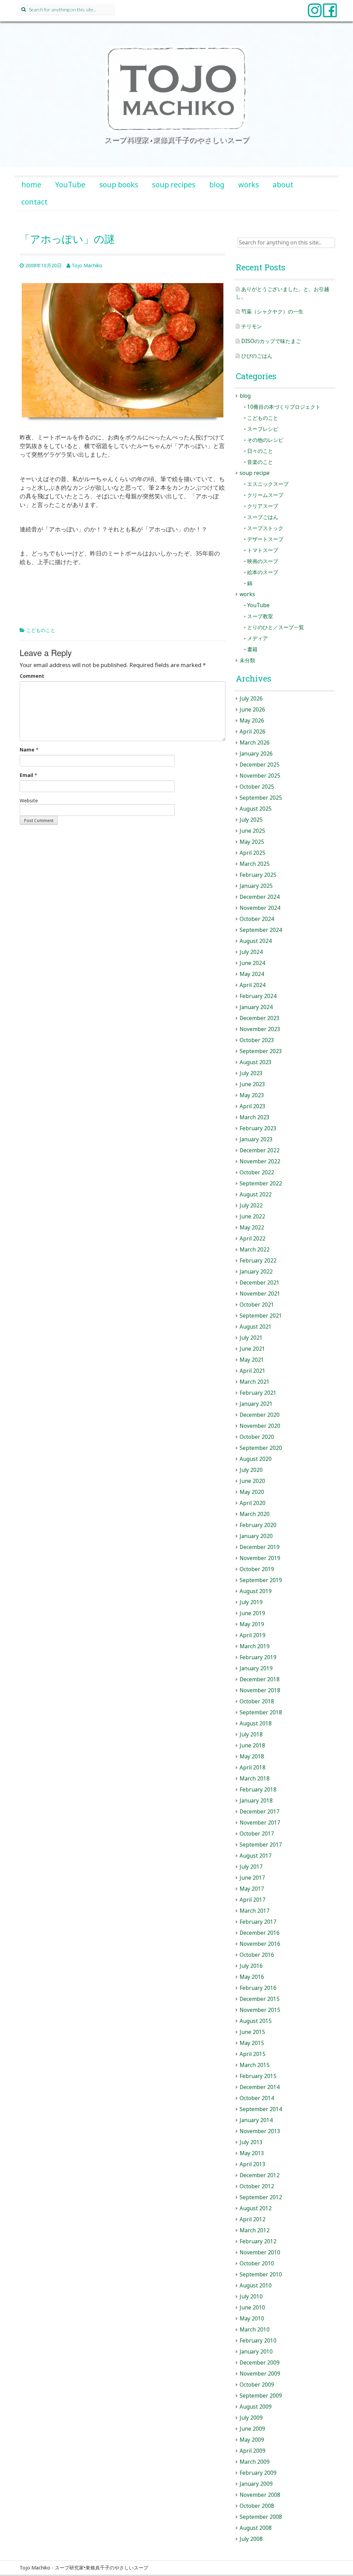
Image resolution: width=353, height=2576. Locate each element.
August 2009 (256, 2407)
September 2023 (261, 1051)
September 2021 (261, 1316)
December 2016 (260, 1933)
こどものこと (41, 630)
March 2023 (255, 1117)
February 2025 (258, 875)
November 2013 (260, 2131)
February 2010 (258, 2341)
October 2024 (257, 919)
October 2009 (257, 2385)
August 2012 (256, 2208)
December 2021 (260, 1283)
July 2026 (251, 699)
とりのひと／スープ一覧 (276, 627)
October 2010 (257, 2263)
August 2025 (256, 809)
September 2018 (261, 1712)
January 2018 (256, 1801)
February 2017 (258, 1922)
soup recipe (255, 473)
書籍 (252, 649)
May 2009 (252, 2440)
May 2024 (252, 974)
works (249, 185)
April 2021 (253, 1371)
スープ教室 (260, 616)
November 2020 (260, 1426)
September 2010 (261, 2274)
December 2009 (260, 2363)
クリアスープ (263, 506)
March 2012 (255, 2230)
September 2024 (261, 930)
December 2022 (260, 1150)
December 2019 (260, 1547)
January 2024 (256, 1007)
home (31, 185)
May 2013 (252, 2153)
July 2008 (251, 2539)
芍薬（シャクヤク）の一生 (272, 311)
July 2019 (251, 1602)
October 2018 (257, 1701)
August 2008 (256, 2528)
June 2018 (252, 1746)
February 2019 (258, 1657)
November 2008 (260, 2495)
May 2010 (252, 2319)
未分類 (247, 660)
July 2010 (251, 2297)
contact (34, 202)
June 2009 (252, 2429)
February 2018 (258, 1790)
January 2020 (256, 1536)
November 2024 (260, 908)
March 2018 (255, 1779)
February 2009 (258, 2473)
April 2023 (253, 1106)
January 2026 (256, 754)
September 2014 (261, 2109)
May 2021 (252, 1360)
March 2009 (255, 2462)
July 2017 (251, 1867)
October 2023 (257, 1040)
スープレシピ (263, 429)
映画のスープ (263, 561)
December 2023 (260, 1018)
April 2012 (253, 2219)
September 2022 (261, 1183)
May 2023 (252, 1095)
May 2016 (252, 1977)
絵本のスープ (263, 572)
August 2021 (256, 1327)
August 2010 (256, 2286)
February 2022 (258, 1261)
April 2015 (253, 2054)
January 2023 (256, 1139)
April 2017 (253, 1900)
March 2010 (255, 2330)
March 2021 (255, 1382)
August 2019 (256, 1591)
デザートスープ (265, 539)
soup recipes (174, 185)
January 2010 (256, 2352)
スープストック (265, 528)
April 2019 (253, 1635)
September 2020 (261, 1448)
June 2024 (252, 963)
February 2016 (258, 1988)
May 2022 (252, 1228)
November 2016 (260, 1944)
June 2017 (252, 1878)
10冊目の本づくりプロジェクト (284, 407)
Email (26, 775)
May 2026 (252, 721)
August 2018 (256, 1723)
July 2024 (251, 952)
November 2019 (260, 1558)
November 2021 (260, 1294)
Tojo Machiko (87, 265)
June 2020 (252, 1481)
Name (27, 750)
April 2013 (253, 2164)
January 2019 (256, 1668)
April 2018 (253, 1768)
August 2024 (256, 941)
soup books (119, 185)
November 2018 (260, 1690)
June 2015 (252, 2032)
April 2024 (253, 985)
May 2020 (252, 1492)
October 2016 (257, 1955)
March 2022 (255, 1250)
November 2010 (260, 2252)
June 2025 (252, 831)
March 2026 (255, 743)
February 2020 (258, 1525)
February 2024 (258, 996)
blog (217, 185)
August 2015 (256, 2021)
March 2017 (255, 1911)
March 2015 (255, 2065)
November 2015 (260, 2010)
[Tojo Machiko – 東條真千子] (176, 89)
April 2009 (253, 2451)
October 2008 (257, 2506)
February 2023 (258, 1128)
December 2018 (260, 1679)
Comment (32, 676)
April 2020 (253, 1503)
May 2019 (252, 1624)
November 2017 (260, 1823)
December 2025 (260, 765)
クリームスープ (265, 495)
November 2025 (260, 776)
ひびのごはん (257, 356)
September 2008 (261, 2517)
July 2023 (251, 1073)
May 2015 (252, 2043)
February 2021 (258, 1393)
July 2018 (251, 1734)
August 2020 (256, 1459)
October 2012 (257, 2186)
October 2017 (257, 1834)
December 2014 (260, 2087)
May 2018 (252, 1757)
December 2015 (260, 1999)
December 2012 (260, 2175)
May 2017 (252, 1889)
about (283, 185)
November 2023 (260, 1029)
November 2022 (260, 1161)
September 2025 (261, 798)
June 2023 (252, 1084)
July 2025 (251, 820)
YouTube (70, 185)
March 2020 (255, 1514)
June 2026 (252, 710)
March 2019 (255, 1646)
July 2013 (251, 2142)
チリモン (252, 326)
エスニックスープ (268, 484)
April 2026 (253, 732)
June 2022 (252, 1217)
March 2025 (255, 864)
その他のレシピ (265, 440)
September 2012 (261, 2197)
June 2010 (252, 2308)
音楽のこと (260, 462)
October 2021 (257, 1305)
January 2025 (256, 886)
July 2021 (251, 1338)
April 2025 (253, 853)
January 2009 (256, 2484)
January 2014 (256, 2120)
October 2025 (257, 787)
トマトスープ (263, 550)
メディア (258, 638)
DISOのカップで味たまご (271, 341)
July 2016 (251, 1966)
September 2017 (261, 1845)
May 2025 (252, 842)
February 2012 (258, 2241)
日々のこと (260, 451)
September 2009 (261, 2396)
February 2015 (258, 2076)
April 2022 (253, 1239)
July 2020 (251, 1470)
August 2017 (256, 1856)
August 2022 (256, 1194)
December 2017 (260, 1812)
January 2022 (256, 1272)
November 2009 (260, 2374)
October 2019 (257, 1569)
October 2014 (257, 2098)
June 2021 (252, 1349)
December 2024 (260, 897)
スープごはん (263, 517)
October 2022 (257, 1172)
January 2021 (256, 1404)
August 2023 (256, 1062)
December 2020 (260, 1415)
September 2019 (261, 1580)
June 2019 (252, 1613)
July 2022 (251, 1206)
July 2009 (251, 2418)
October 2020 (257, 1437)
